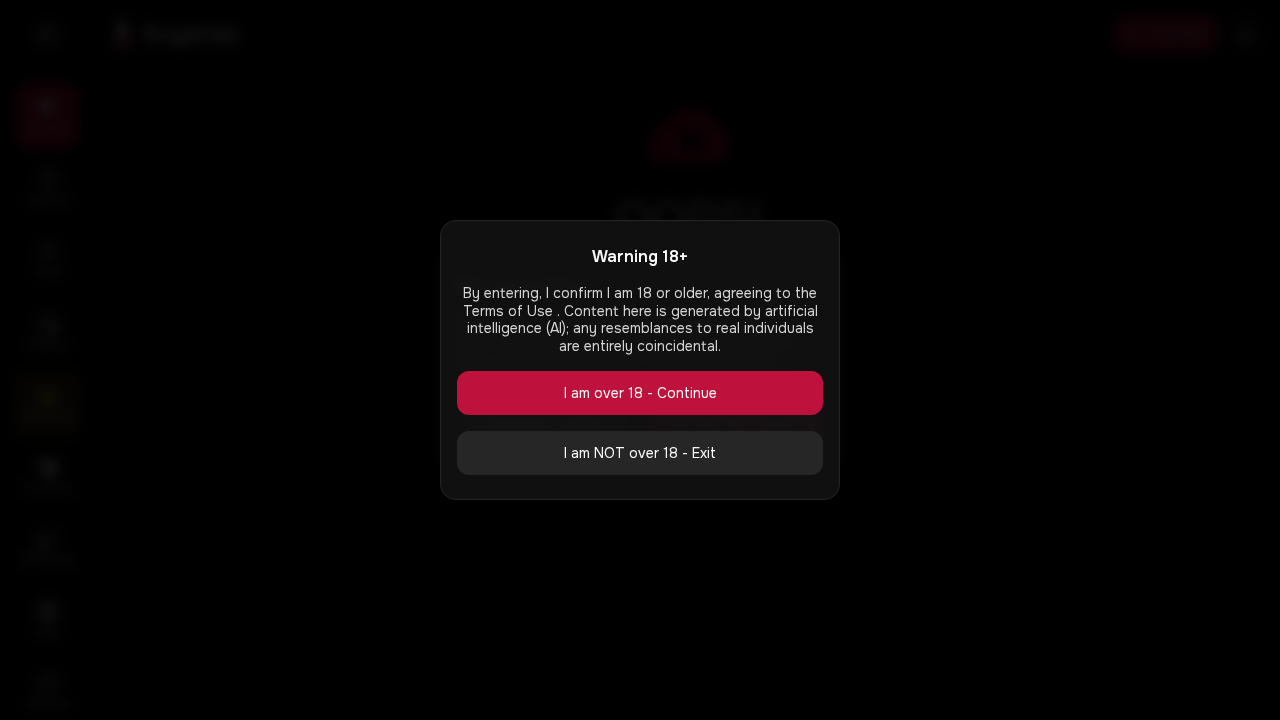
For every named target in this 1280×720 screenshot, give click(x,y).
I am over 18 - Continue (640, 393)
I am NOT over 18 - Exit (640, 453)
